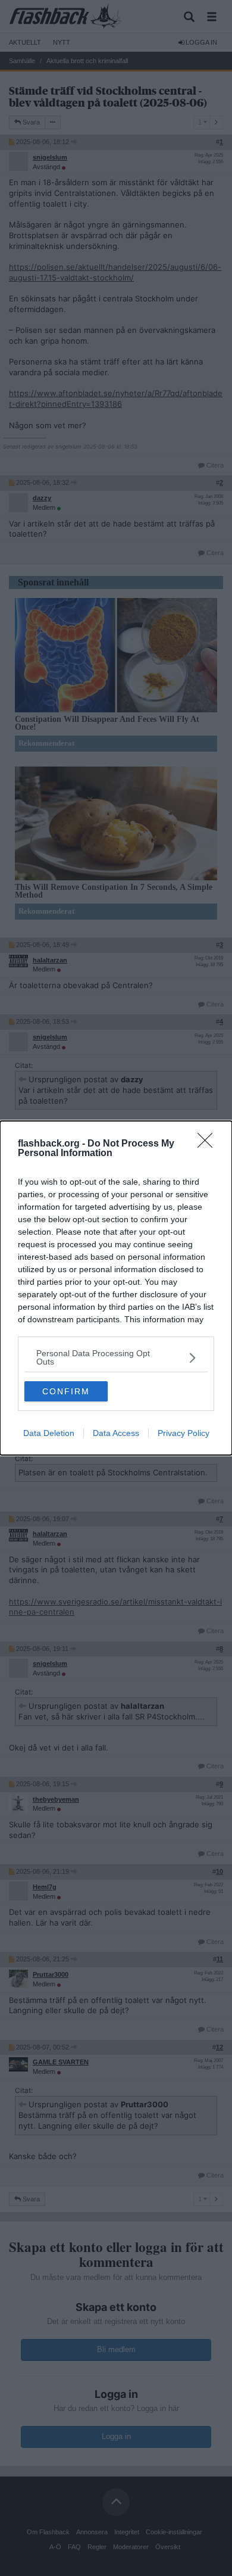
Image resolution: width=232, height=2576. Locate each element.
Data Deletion (49, 1433)
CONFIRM (66, 1391)
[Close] (209, 1144)
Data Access (116, 1433)
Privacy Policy (184, 1433)
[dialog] (116, 1288)
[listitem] (116, 1357)
